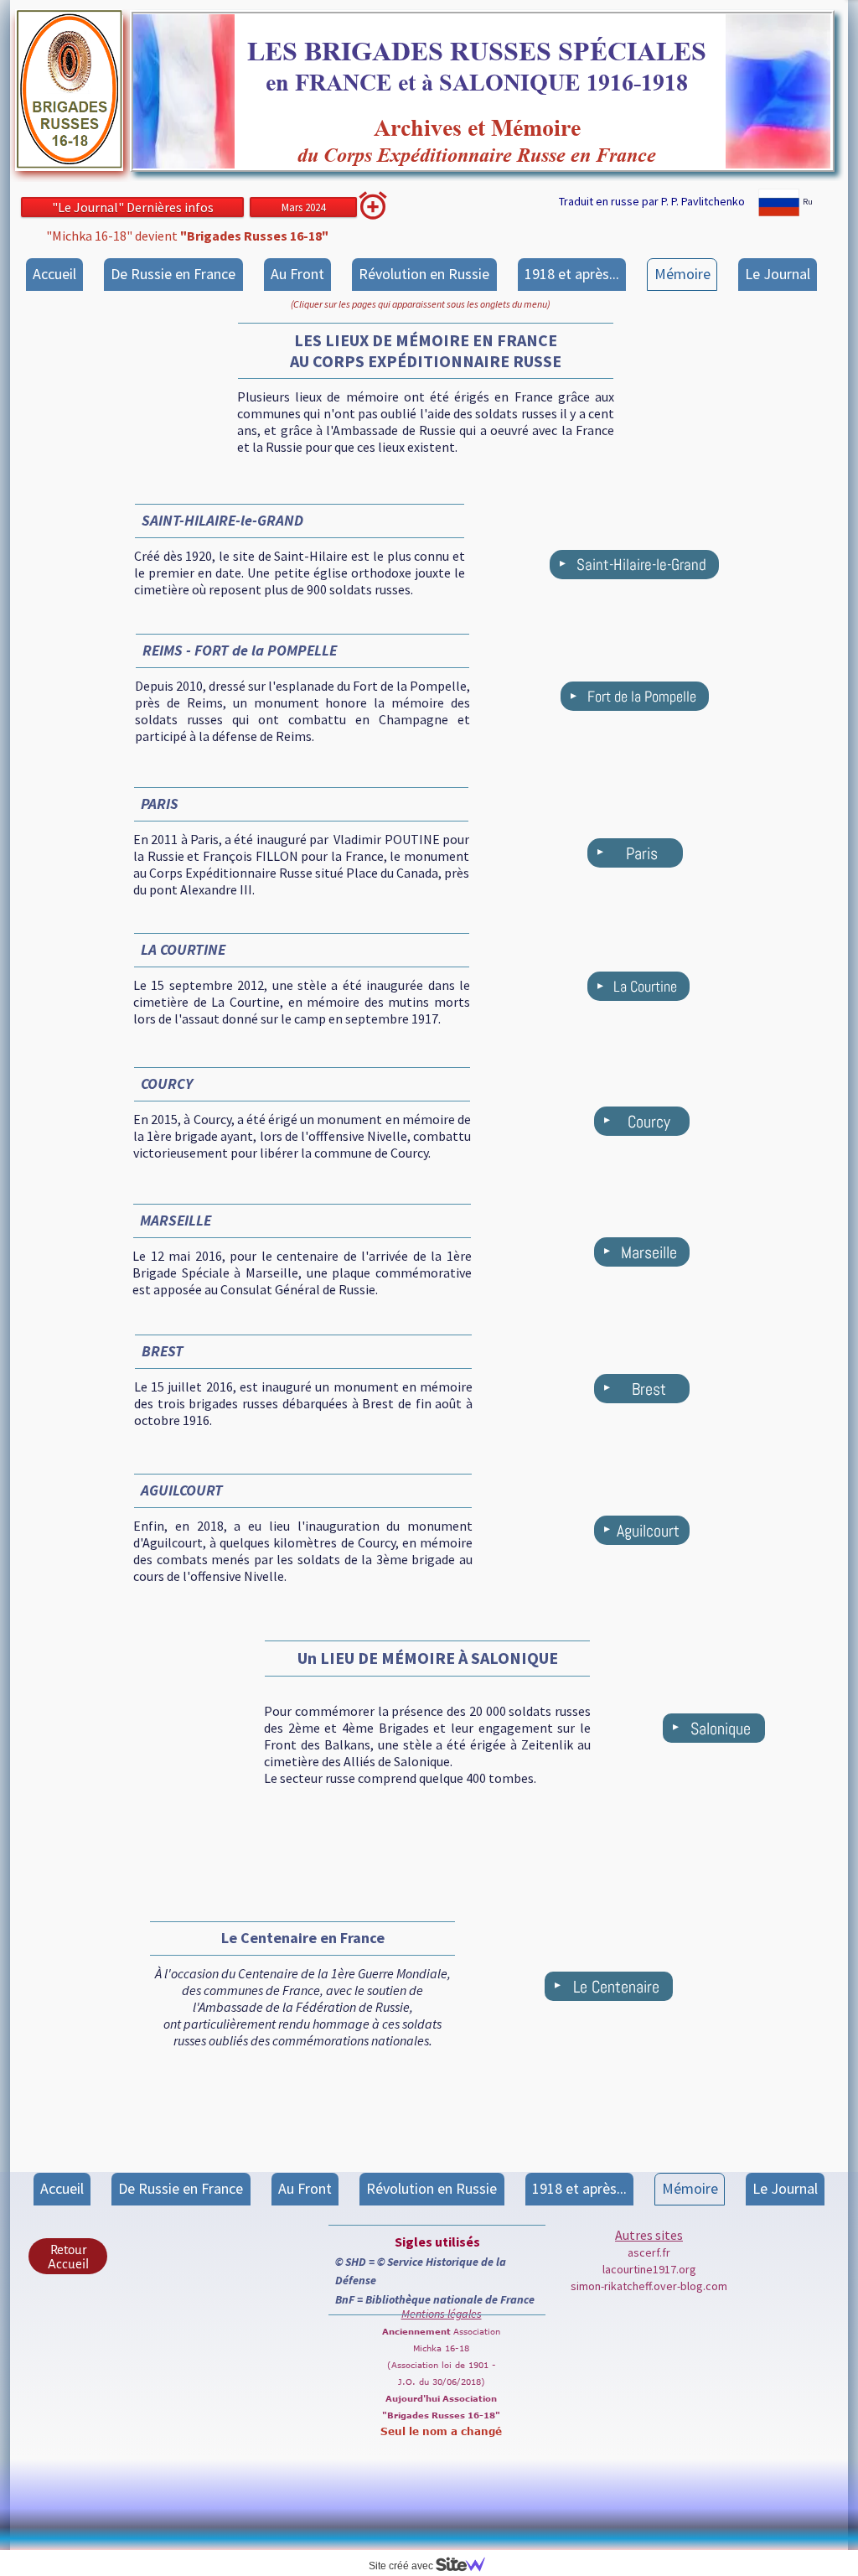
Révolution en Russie (424, 274)
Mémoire (682, 274)
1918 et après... (572, 274)
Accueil (54, 274)
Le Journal (778, 274)
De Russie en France (173, 274)
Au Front (297, 274)
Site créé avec (402, 2566)
